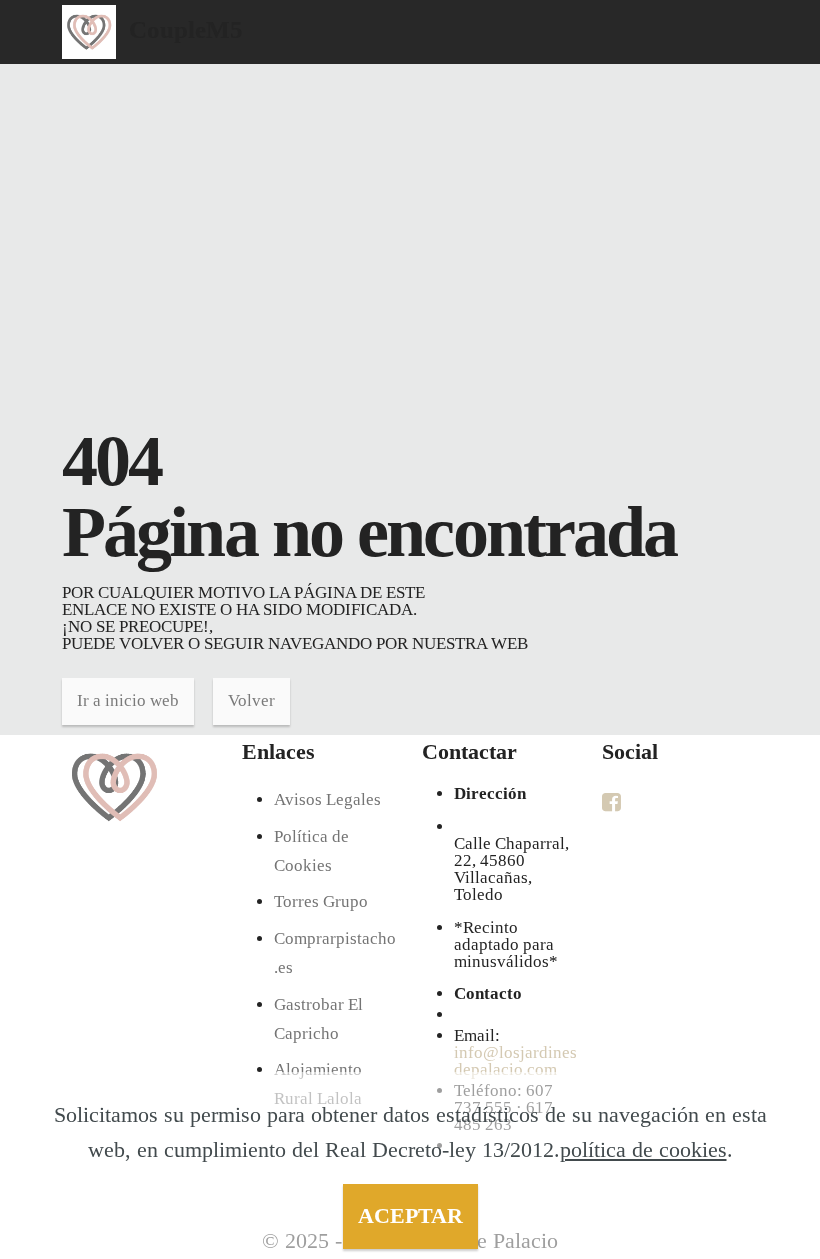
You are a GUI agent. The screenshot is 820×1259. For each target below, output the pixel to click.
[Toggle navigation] (745, 5)
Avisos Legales (327, 799)
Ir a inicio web (128, 700)
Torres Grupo (321, 901)
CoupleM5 (186, 29)
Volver (251, 700)
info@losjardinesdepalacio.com (515, 1061)
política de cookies (643, 1149)
